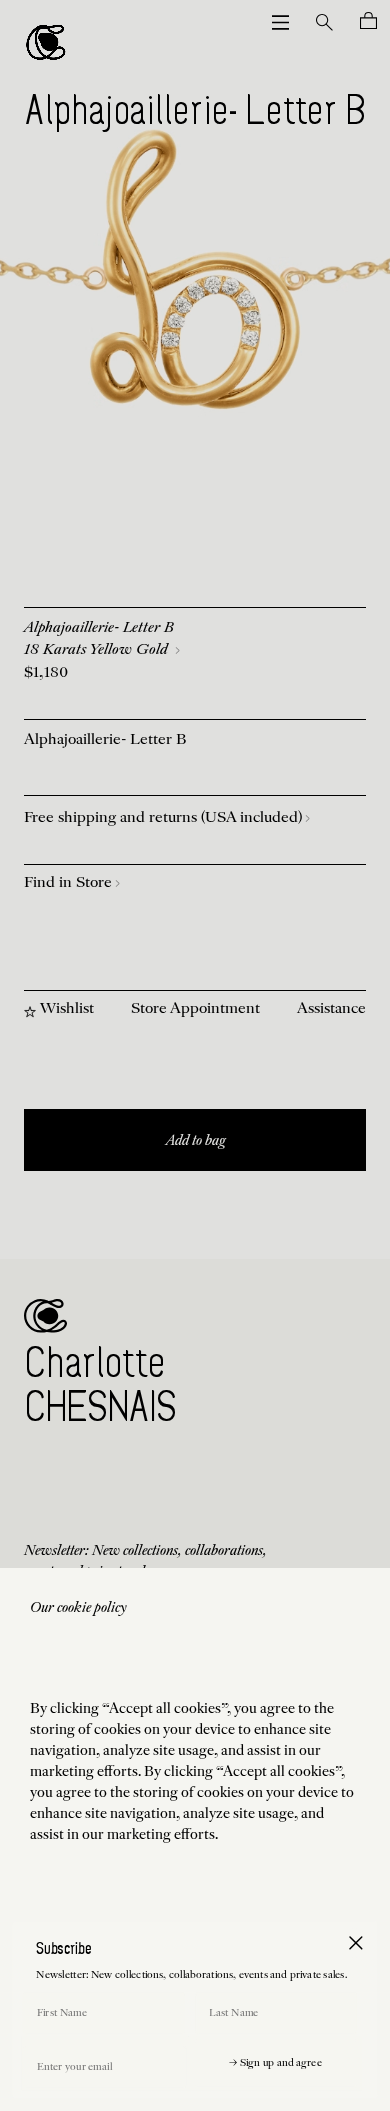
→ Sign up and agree (275, 2064)
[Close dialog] (355, 1942)
